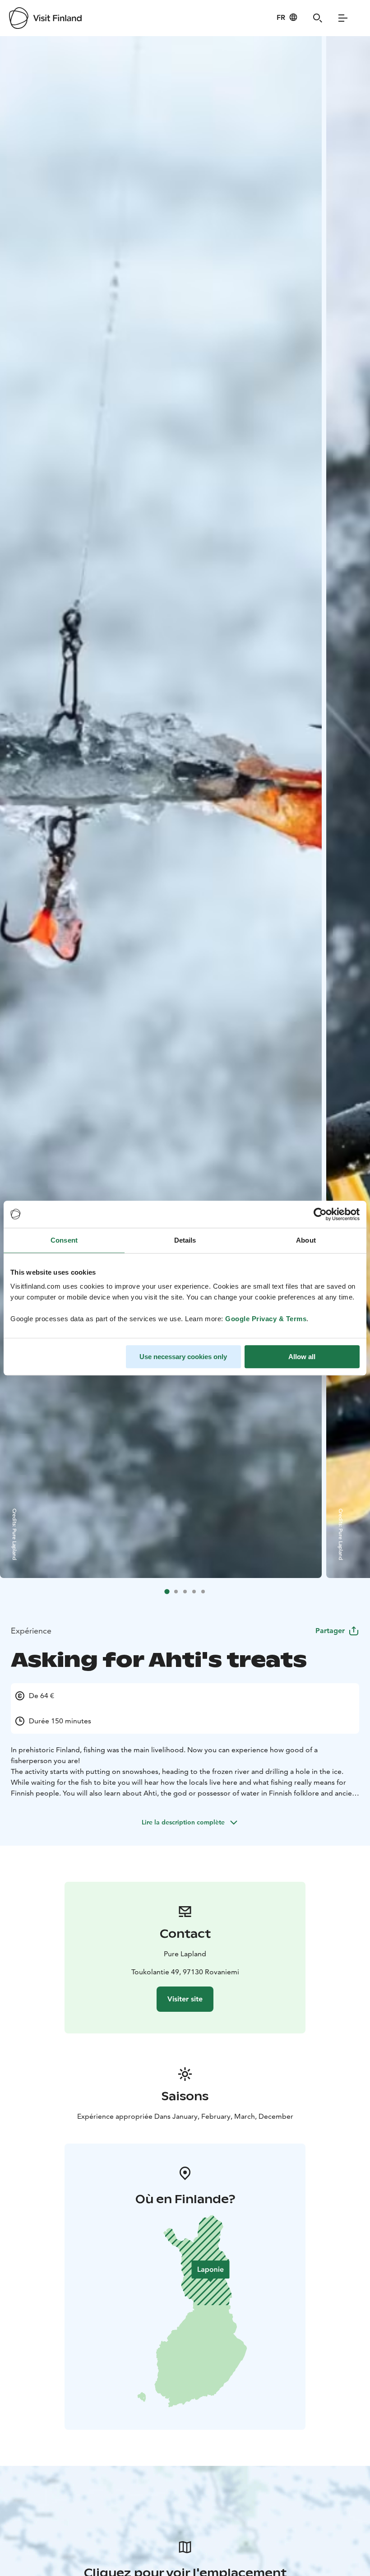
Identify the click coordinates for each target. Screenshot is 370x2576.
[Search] (318, 18)
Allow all (302, 1357)
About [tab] (306, 1240)
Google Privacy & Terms (266, 1319)
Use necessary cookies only (183, 1357)
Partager (330, 1631)
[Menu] (343, 18)
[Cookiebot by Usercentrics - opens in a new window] (320, 1214)
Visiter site (185, 1999)
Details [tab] (185, 1240)
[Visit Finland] (45, 18)
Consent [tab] (64, 1240)
